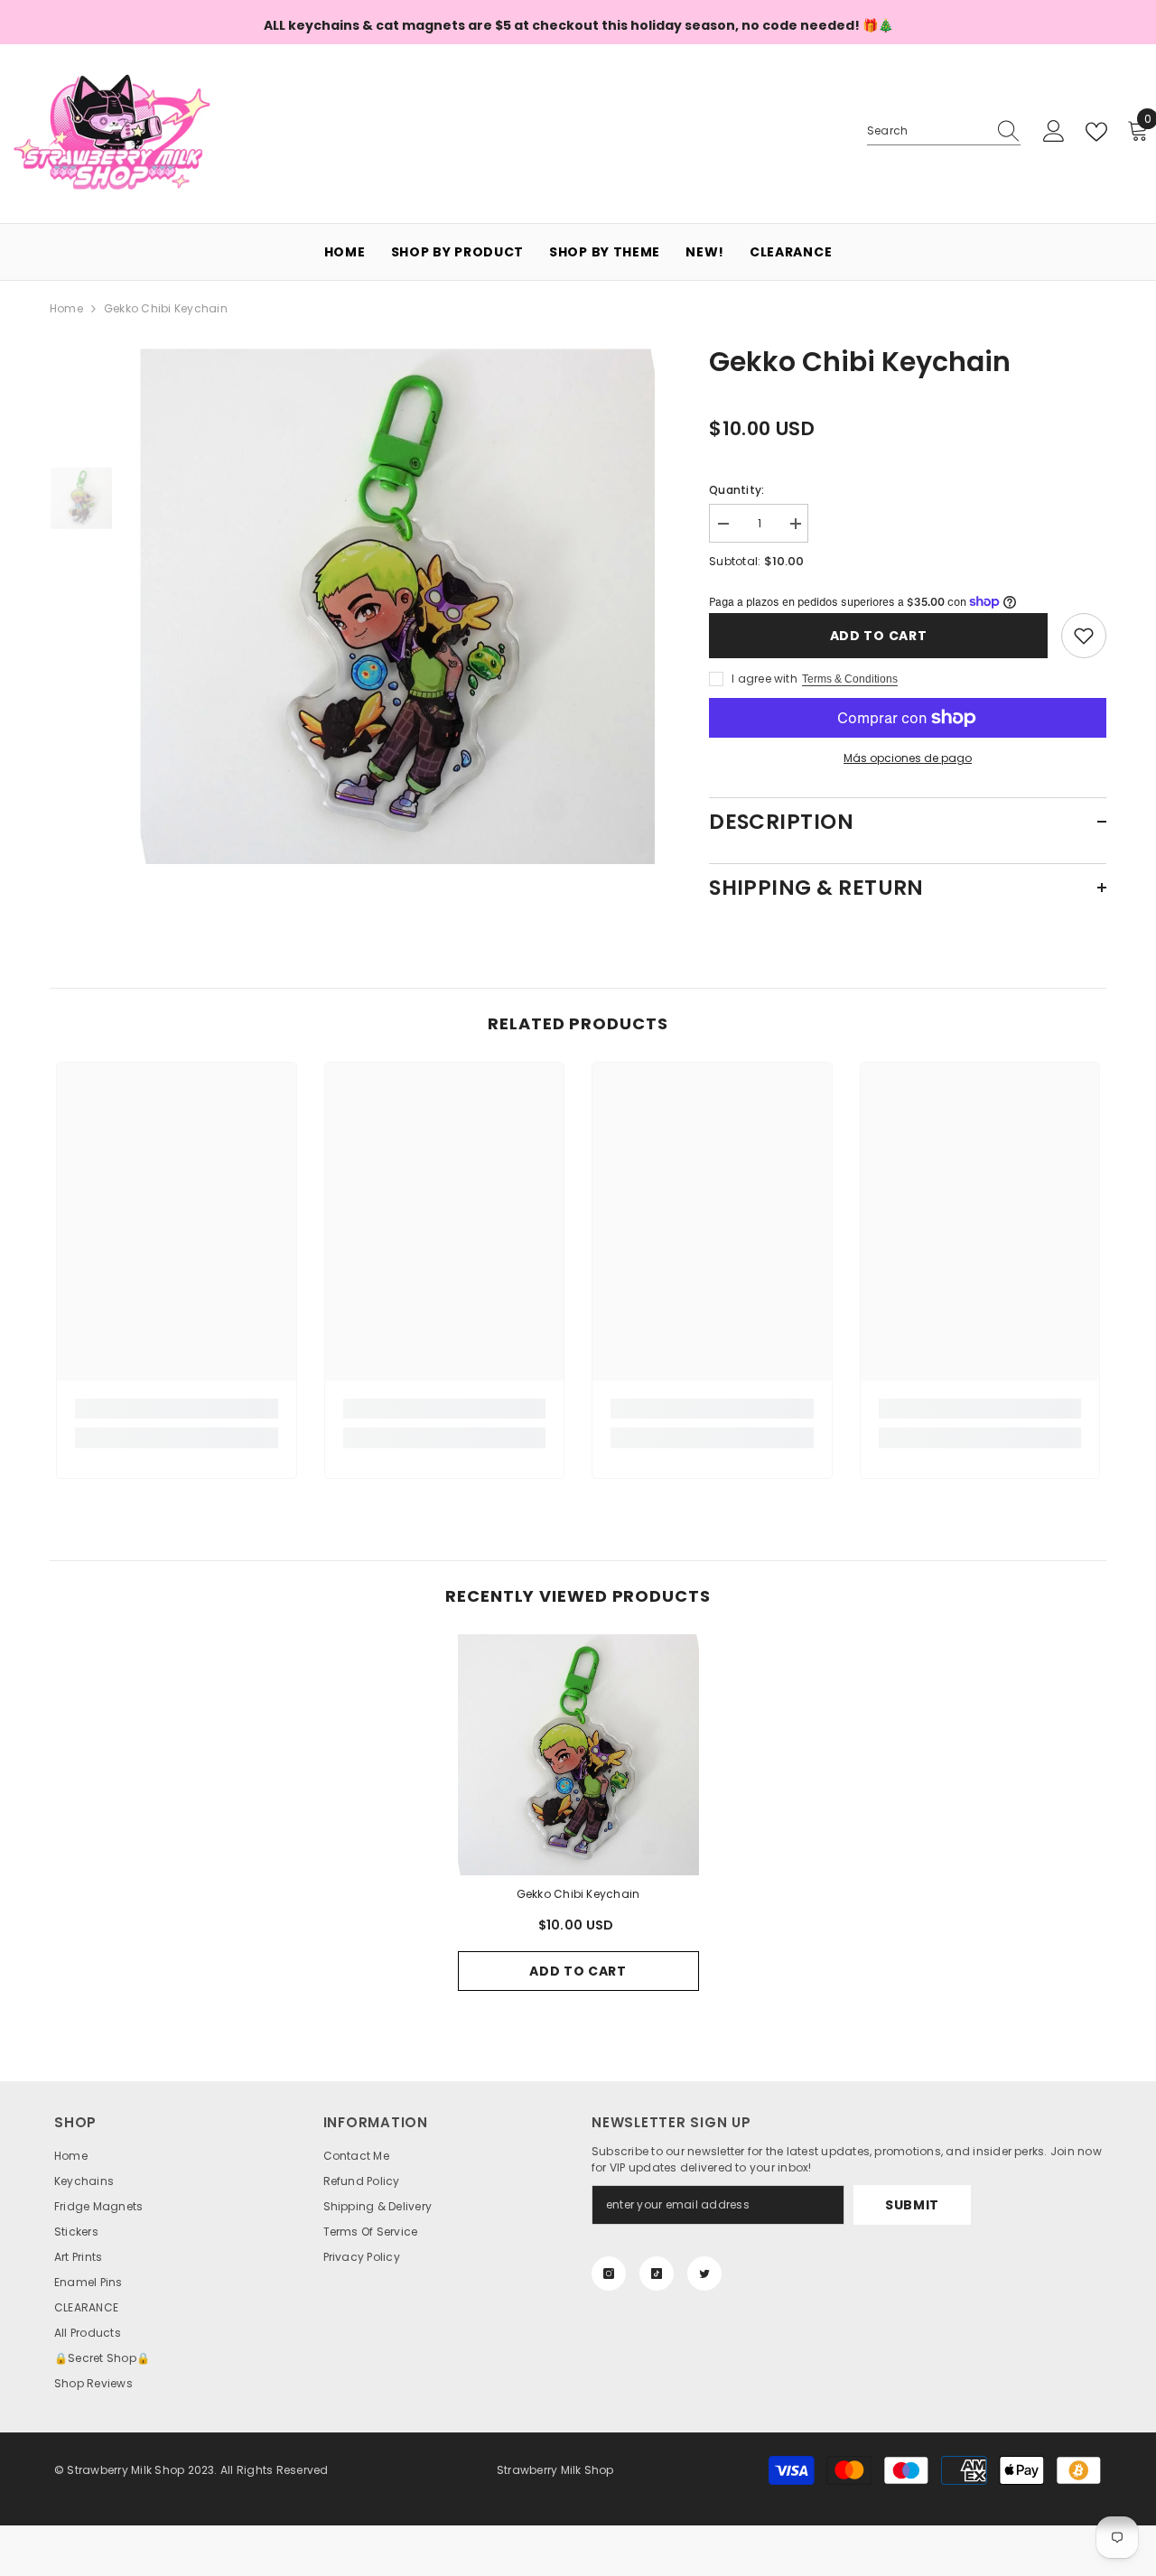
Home (66, 308)
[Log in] (1054, 132)
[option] (398, 606)
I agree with (764, 679)
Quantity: (736, 490)
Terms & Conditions (850, 679)
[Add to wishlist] (1084, 636)
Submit (912, 2205)
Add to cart (879, 636)
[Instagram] (609, 2274)
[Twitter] (704, 2274)
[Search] (944, 131)
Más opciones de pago (908, 758)
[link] (177, 1409)
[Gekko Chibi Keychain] (578, 1755)
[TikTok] (657, 2274)
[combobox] (927, 131)
